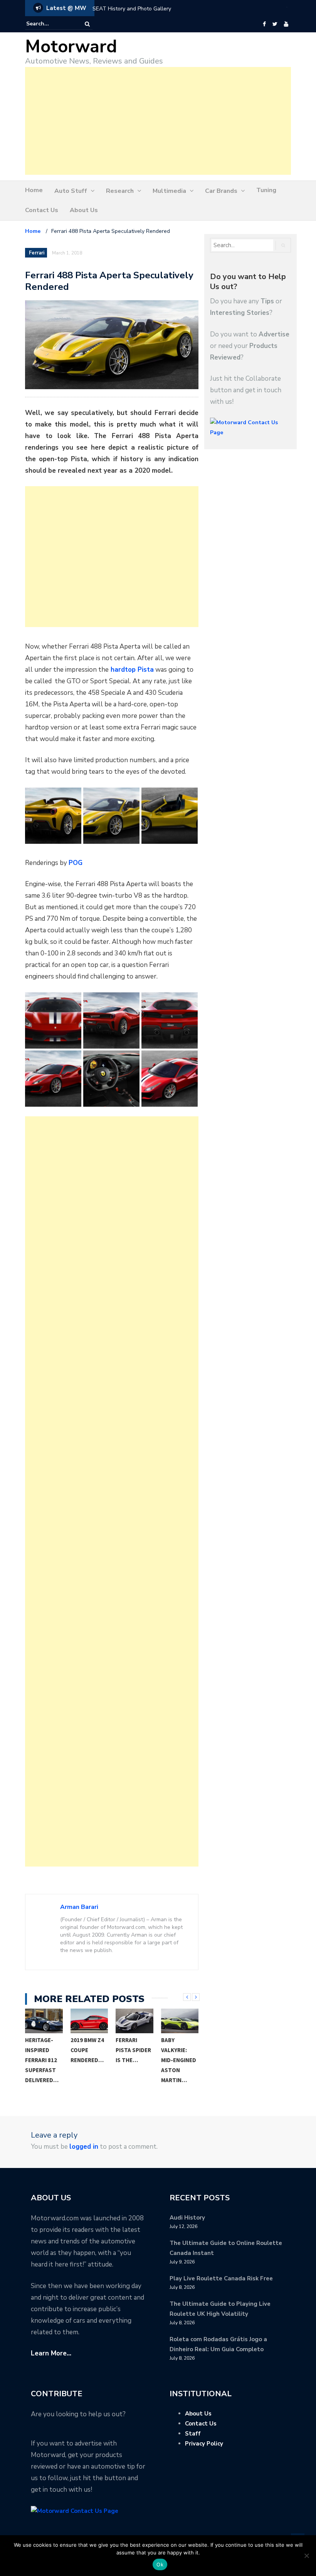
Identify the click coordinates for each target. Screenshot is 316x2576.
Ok (160, 2564)
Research (120, 191)
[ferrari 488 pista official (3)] (53, 1020)
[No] (306, 2556)
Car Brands (221, 191)
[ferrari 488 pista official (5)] (170, 1020)
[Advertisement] (158, 121)
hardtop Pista (131, 670)
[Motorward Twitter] (275, 24)
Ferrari (37, 253)
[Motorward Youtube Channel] (286, 24)
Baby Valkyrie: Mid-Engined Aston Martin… (179, 2060)
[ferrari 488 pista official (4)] (111, 1020)
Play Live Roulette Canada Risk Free (221, 2278)
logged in (84, 2147)
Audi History (187, 2218)
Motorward (71, 47)
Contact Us (42, 210)
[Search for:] (50, 24)
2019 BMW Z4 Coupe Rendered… (87, 2050)
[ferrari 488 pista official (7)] (111, 1079)
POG (76, 863)
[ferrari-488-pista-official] (170, 1079)
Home (34, 190)
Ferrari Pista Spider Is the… (133, 2050)
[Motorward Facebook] (264, 24)
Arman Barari (79, 1907)
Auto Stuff (71, 191)
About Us (84, 210)
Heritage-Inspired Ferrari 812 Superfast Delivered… (42, 2060)
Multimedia (169, 191)
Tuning (266, 190)
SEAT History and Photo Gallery (132, 9)
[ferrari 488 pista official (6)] (53, 1079)
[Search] (87, 24)
